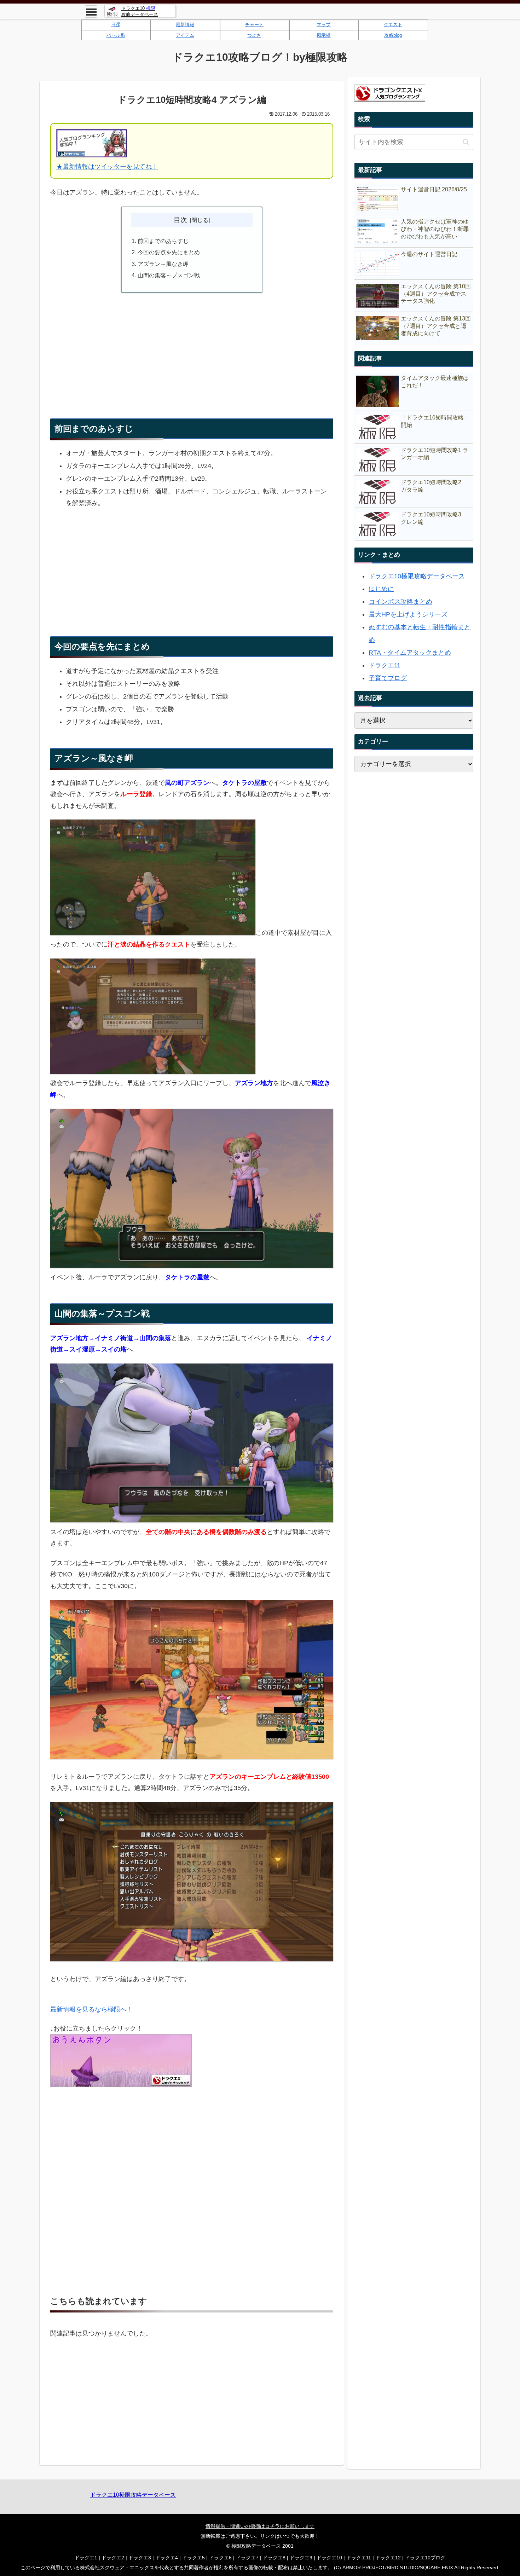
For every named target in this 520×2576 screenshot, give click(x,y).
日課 (116, 25)
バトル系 (116, 35)
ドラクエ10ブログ (425, 2558)
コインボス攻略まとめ (400, 602)
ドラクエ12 (388, 2558)
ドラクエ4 (167, 2558)
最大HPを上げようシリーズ (408, 614)
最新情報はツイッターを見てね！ (110, 167)
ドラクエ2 (113, 2558)
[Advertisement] (192, 349)
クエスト (393, 25)
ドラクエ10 (329, 2558)
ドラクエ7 (247, 2558)
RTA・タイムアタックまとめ (410, 653)
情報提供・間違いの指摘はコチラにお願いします (260, 2526)
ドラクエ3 (140, 2558)
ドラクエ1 (86, 2558)
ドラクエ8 (274, 2558)
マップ (323, 25)
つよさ (254, 35)
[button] (466, 142)
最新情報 (185, 25)
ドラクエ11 (385, 665)
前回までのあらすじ (163, 241)
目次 (180, 220)
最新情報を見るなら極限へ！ (92, 2009)
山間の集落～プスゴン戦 (169, 275)
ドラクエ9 (301, 2558)
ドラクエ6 (220, 2558)
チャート (254, 25)
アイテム (185, 35)
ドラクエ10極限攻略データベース (417, 576)
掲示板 (323, 35)
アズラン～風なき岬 (163, 264)
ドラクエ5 (193, 2558)
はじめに (381, 589)
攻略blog (393, 35)
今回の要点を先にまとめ (169, 252)
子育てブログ (388, 678)
